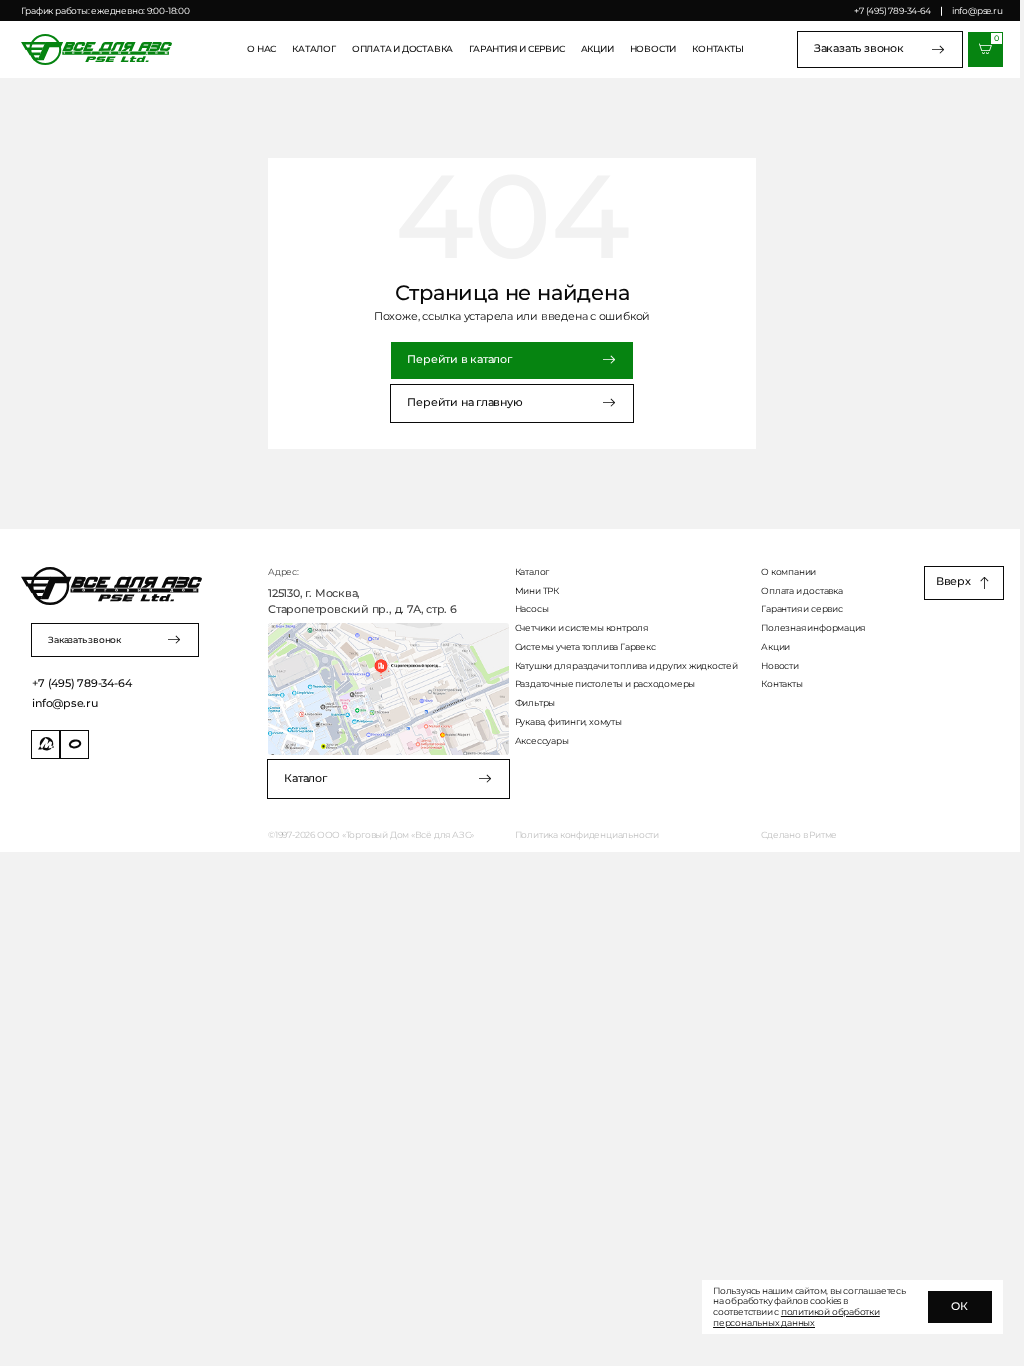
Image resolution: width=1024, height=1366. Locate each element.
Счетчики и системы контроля (581, 628)
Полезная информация (813, 628)
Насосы (532, 609)
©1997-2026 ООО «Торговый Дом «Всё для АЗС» (371, 835)
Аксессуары (542, 741)
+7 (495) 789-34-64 (892, 10)
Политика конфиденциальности (587, 835)
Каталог (314, 49)
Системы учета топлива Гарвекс (585, 647)
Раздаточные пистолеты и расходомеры (605, 684)
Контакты (717, 49)
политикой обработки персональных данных (796, 1317)
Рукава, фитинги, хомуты (568, 722)
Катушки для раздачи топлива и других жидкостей (626, 666)
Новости (653, 49)
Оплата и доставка (402, 49)
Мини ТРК (537, 591)
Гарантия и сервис (516, 49)
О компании (788, 572)
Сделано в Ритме (799, 835)
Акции (597, 49)
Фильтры (535, 703)
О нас (261, 49)
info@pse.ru (977, 10)
